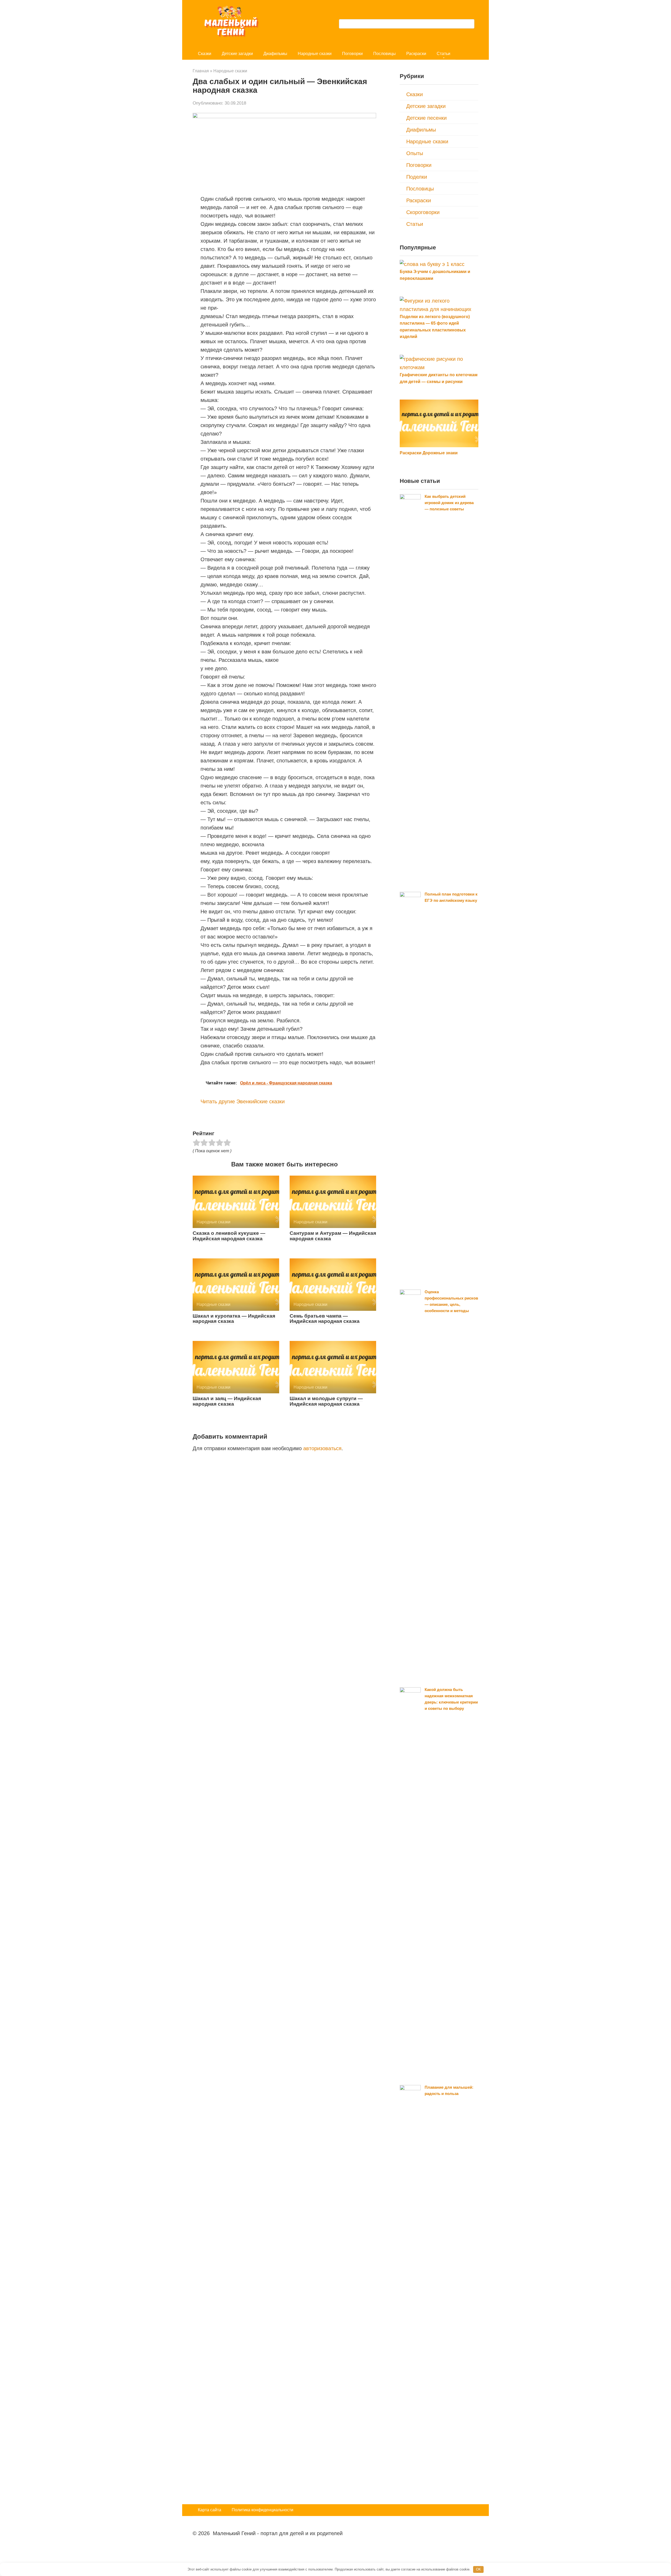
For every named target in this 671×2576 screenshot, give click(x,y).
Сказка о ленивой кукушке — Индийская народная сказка (229, 1236)
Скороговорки (423, 212)
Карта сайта (210, 2510)
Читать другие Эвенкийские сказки (243, 1101)
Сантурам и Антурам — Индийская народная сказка (333, 1236)
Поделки (417, 177)
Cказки (205, 54)
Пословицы (385, 54)
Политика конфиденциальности (263, 2510)
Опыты (415, 153)
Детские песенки (426, 118)
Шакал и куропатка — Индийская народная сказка (234, 1319)
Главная (201, 71)
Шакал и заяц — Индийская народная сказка (227, 1401)
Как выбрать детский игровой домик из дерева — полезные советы (449, 503)
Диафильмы (275, 54)
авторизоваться (322, 1448)
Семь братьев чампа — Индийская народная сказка (325, 1319)
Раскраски (416, 54)
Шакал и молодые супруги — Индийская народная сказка (326, 1401)
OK (478, 2569)
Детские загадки (237, 54)
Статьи (443, 54)
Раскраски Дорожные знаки (429, 453)
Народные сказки (315, 54)
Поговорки (352, 54)
